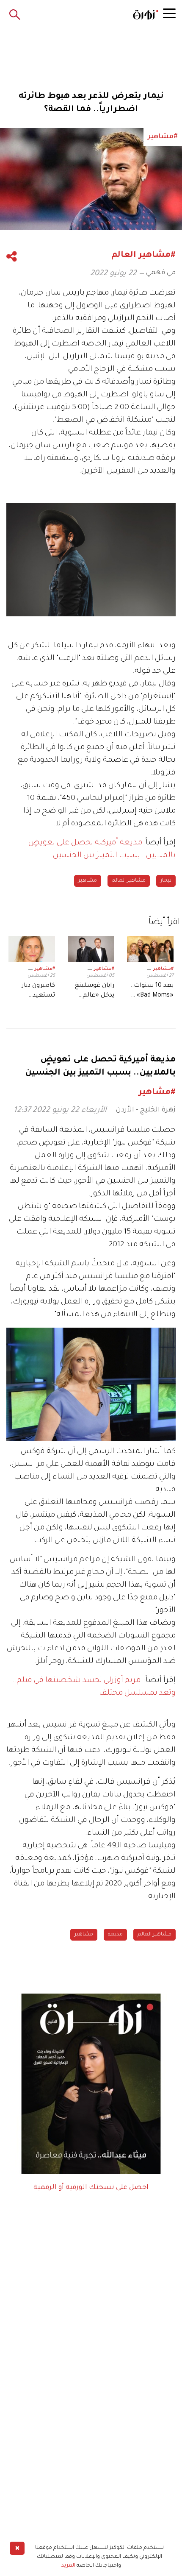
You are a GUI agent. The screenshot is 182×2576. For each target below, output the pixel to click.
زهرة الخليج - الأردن (146, 1110)
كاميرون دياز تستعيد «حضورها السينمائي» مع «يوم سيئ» (34, 991)
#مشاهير (163, 969)
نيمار (166, 881)
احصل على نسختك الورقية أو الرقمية (91, 2188)
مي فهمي (161, 273)
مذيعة (115, 1935)
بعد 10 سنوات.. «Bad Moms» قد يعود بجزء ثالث (151, 991)
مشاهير (88, 881)
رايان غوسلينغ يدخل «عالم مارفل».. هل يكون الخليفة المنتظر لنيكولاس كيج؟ (93, 991)
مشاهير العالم (129, 881)
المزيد (68, 2566)
